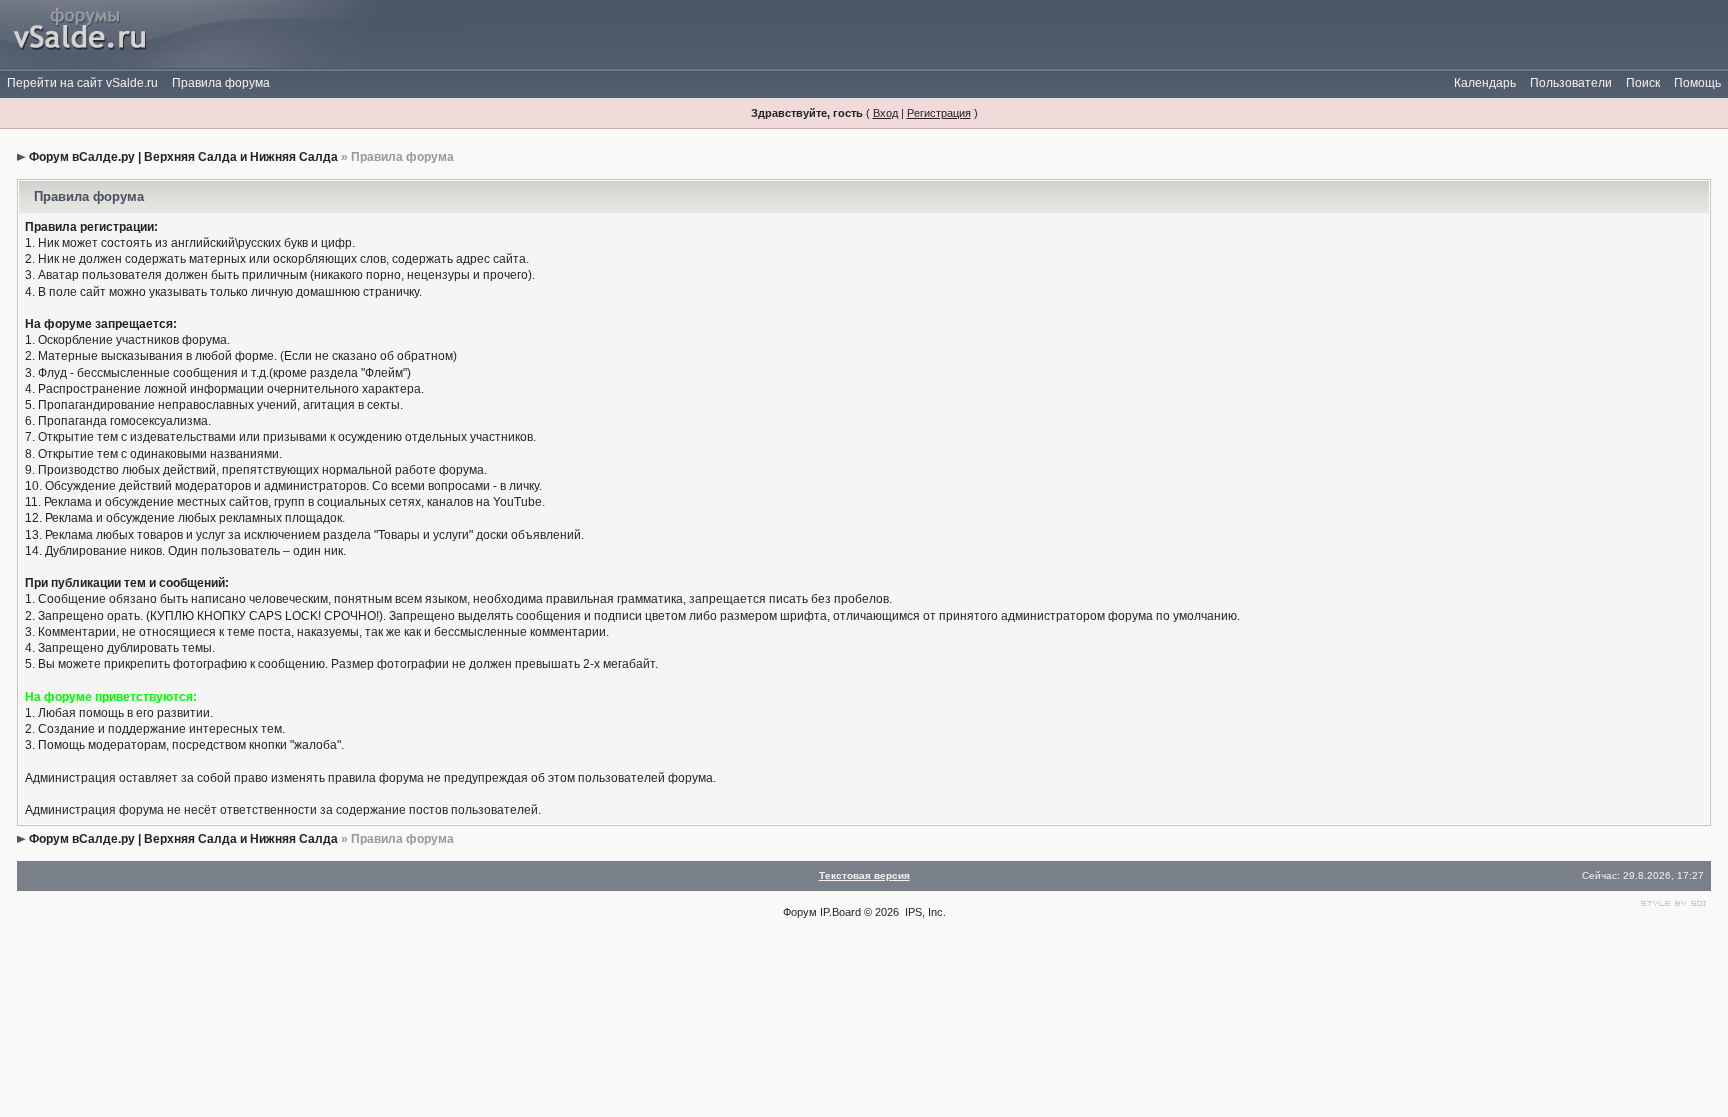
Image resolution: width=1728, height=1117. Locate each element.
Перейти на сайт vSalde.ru (82, 83)
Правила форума (221, 83)
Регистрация (939, 113)
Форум (800, 912)
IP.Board (840, 912)
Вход (885, 113)
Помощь (1697, 83)
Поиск (1643, 83)
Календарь (1485, 83)
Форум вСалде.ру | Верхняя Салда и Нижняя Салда (183, 157)
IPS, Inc (924, 912)
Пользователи (1571, 83)
